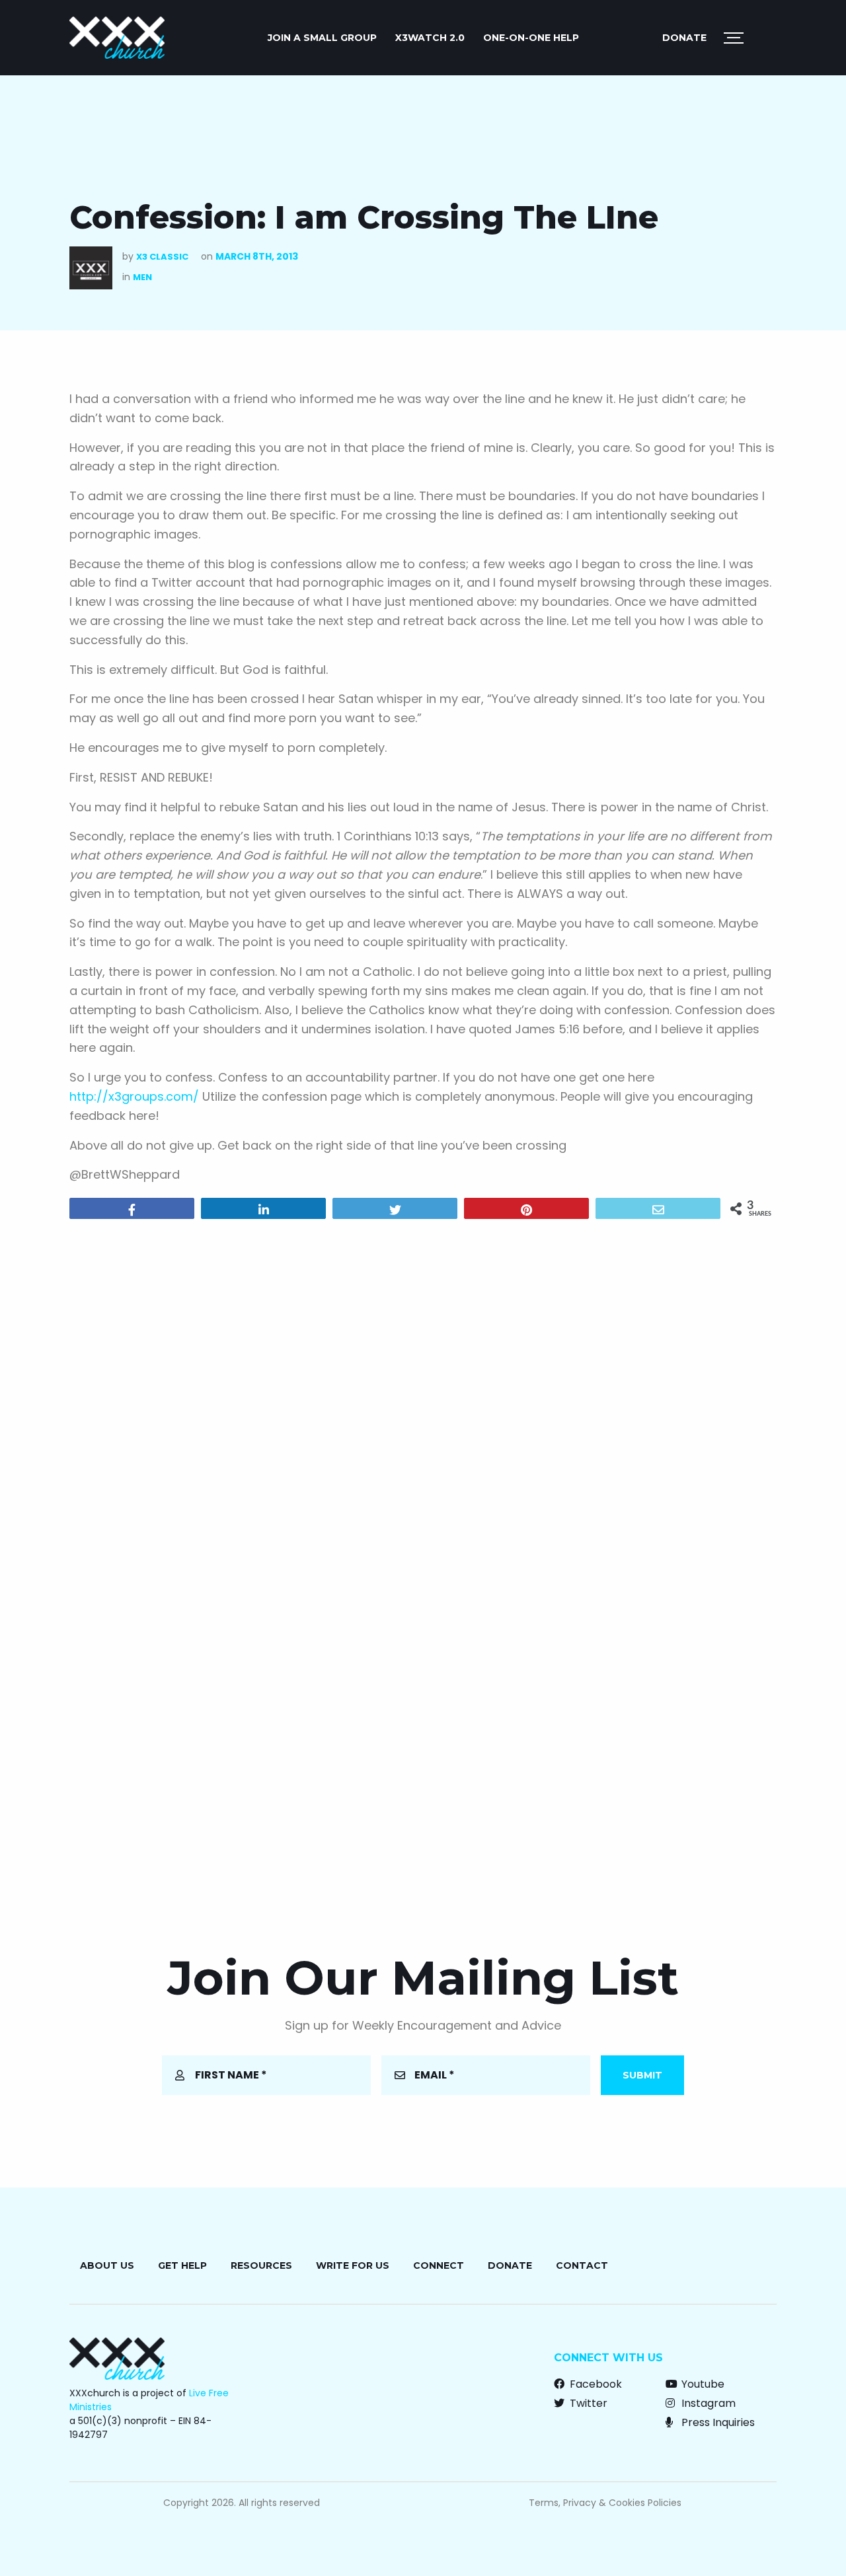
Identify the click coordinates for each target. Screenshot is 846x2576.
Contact (582, 2265)
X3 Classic (162, 257)
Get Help (182, 2265)
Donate (684, 38)
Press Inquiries (717, 2422)
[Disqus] (423, 1399)
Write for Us (353, 2265)
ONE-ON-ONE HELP (531, 38)
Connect (439, 2265)
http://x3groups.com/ (134, 1096)
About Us (107, 2265)
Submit (642, 2075)
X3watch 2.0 (430, 38)
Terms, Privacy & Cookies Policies (605, 2503)
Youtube (702, 2384)
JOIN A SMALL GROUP (322, 38)
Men (142, 277)
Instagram (707, 2403)
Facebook (595, 2384)
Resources (261, 2265)
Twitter (587, 2403)
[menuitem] (322, 38)
